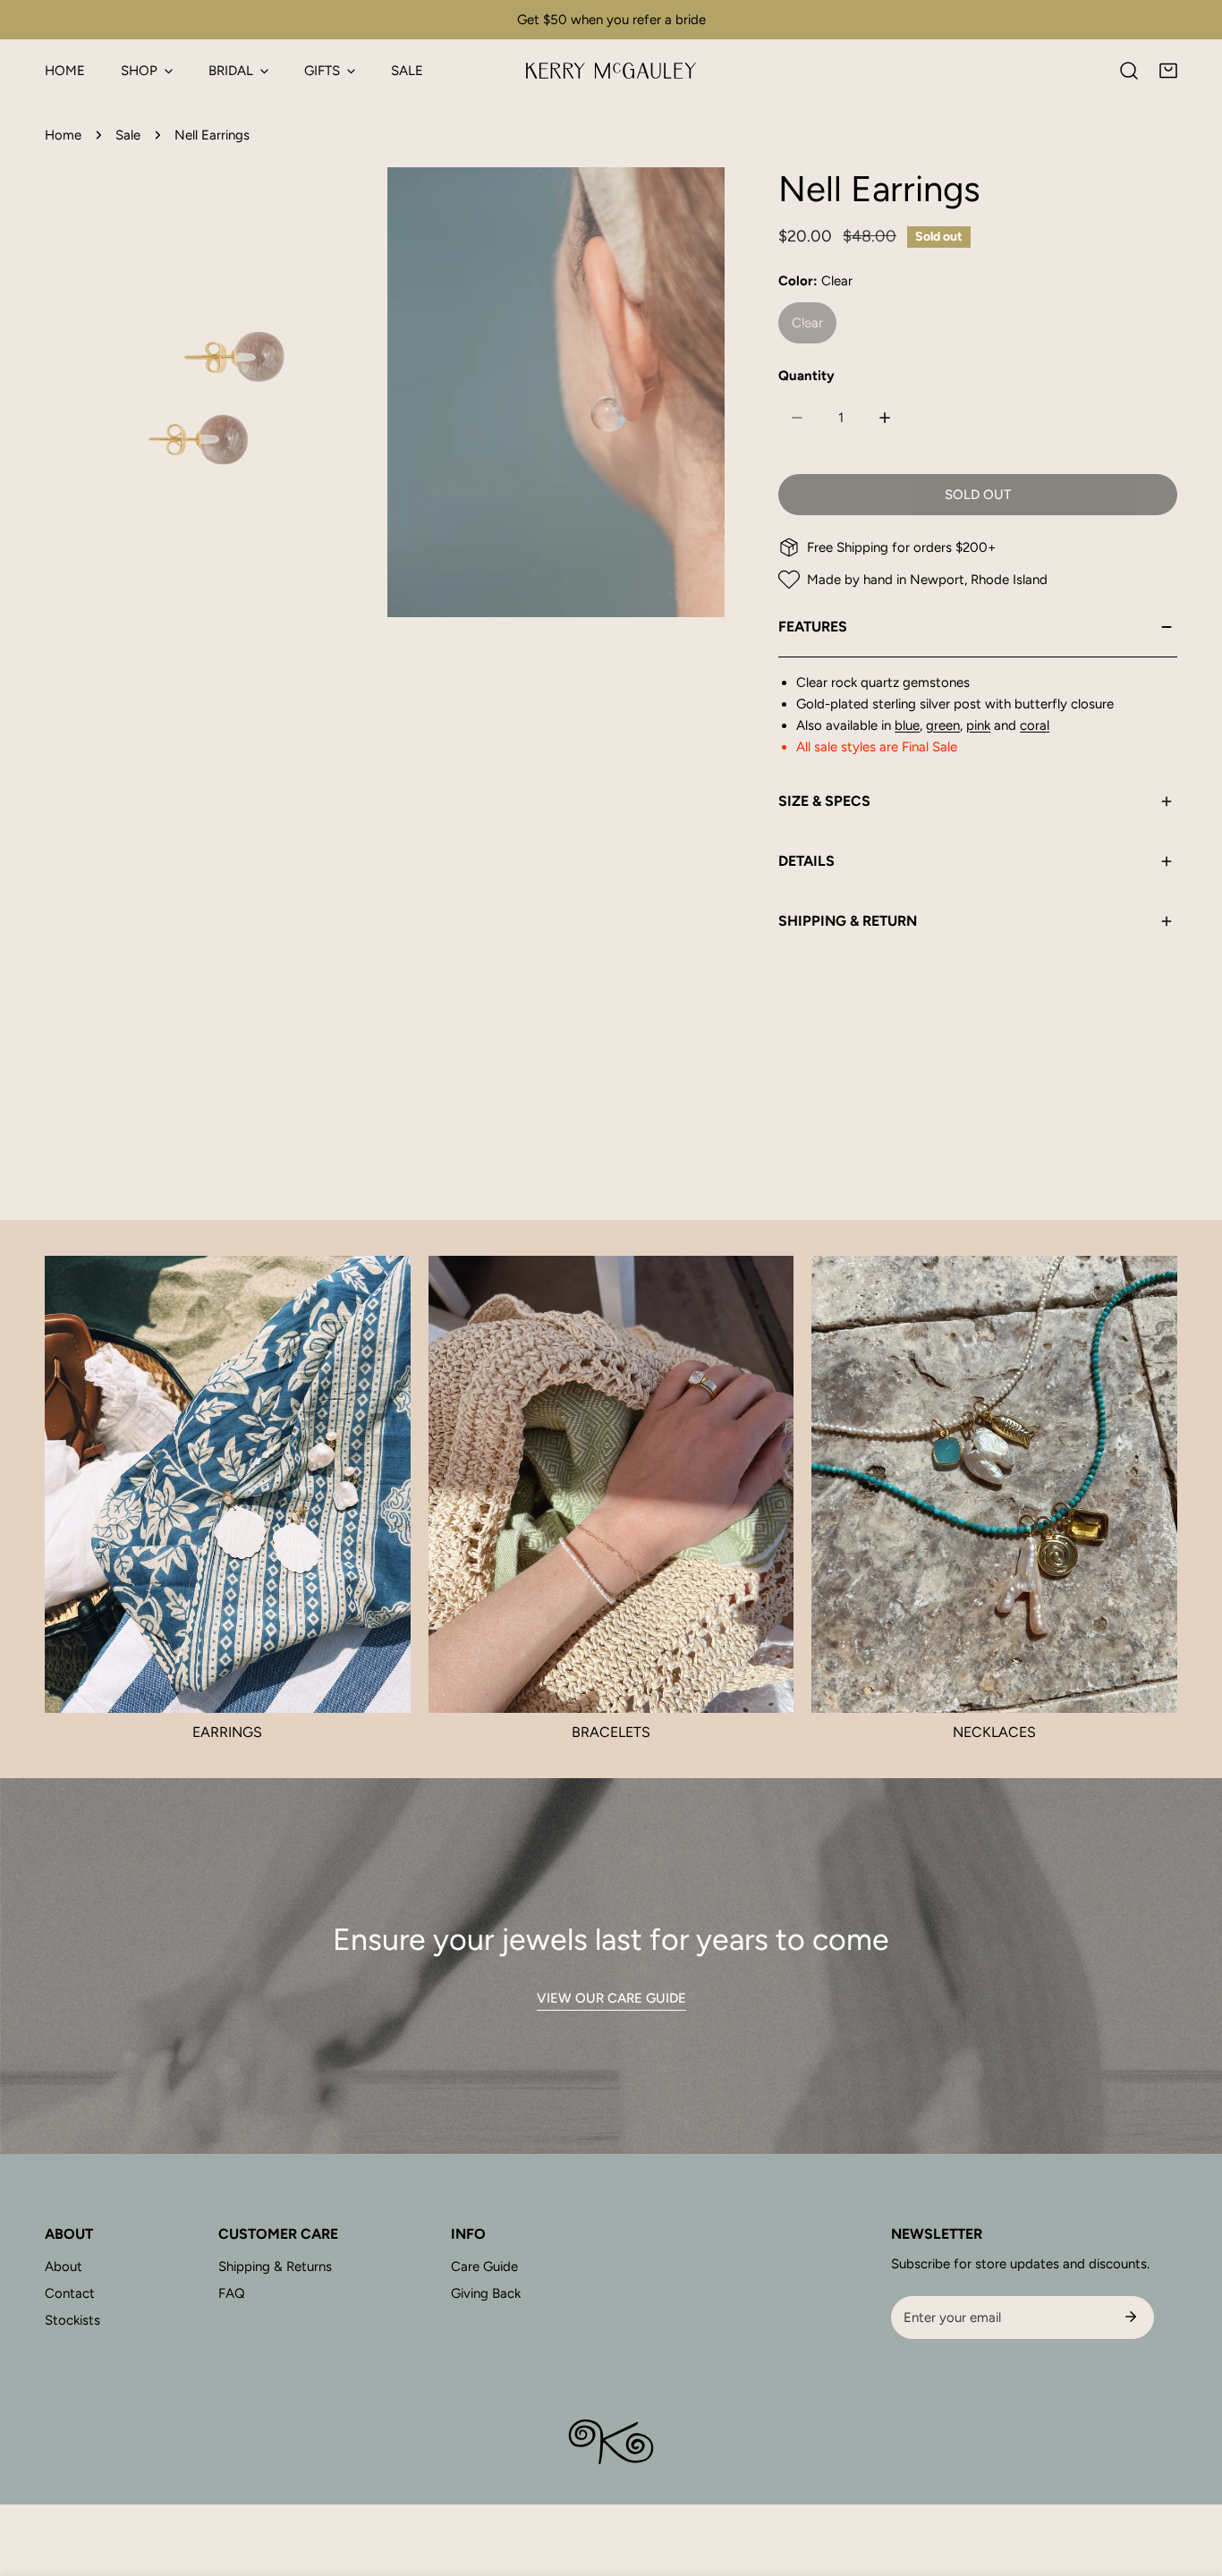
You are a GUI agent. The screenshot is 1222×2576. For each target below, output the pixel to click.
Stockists (72, 2320)
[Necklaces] (994, 1484)
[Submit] (1131, 2317)
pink (978, 725)
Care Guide (484, 2267)
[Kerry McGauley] (611, 71)
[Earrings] (228, 1484)
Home (63, 135)
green (943, 725)
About (64, 2267)
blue (907, 725)
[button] (1168, 71)
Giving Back (486, 2293)
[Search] (1129, 71)
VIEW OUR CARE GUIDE (611, 1998)
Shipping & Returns (275, 2267)
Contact (70, 2293)
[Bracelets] (611, 1484)
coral (1035, 725)
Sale (128, 135)
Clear (807, 323)
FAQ (232, 2293)
